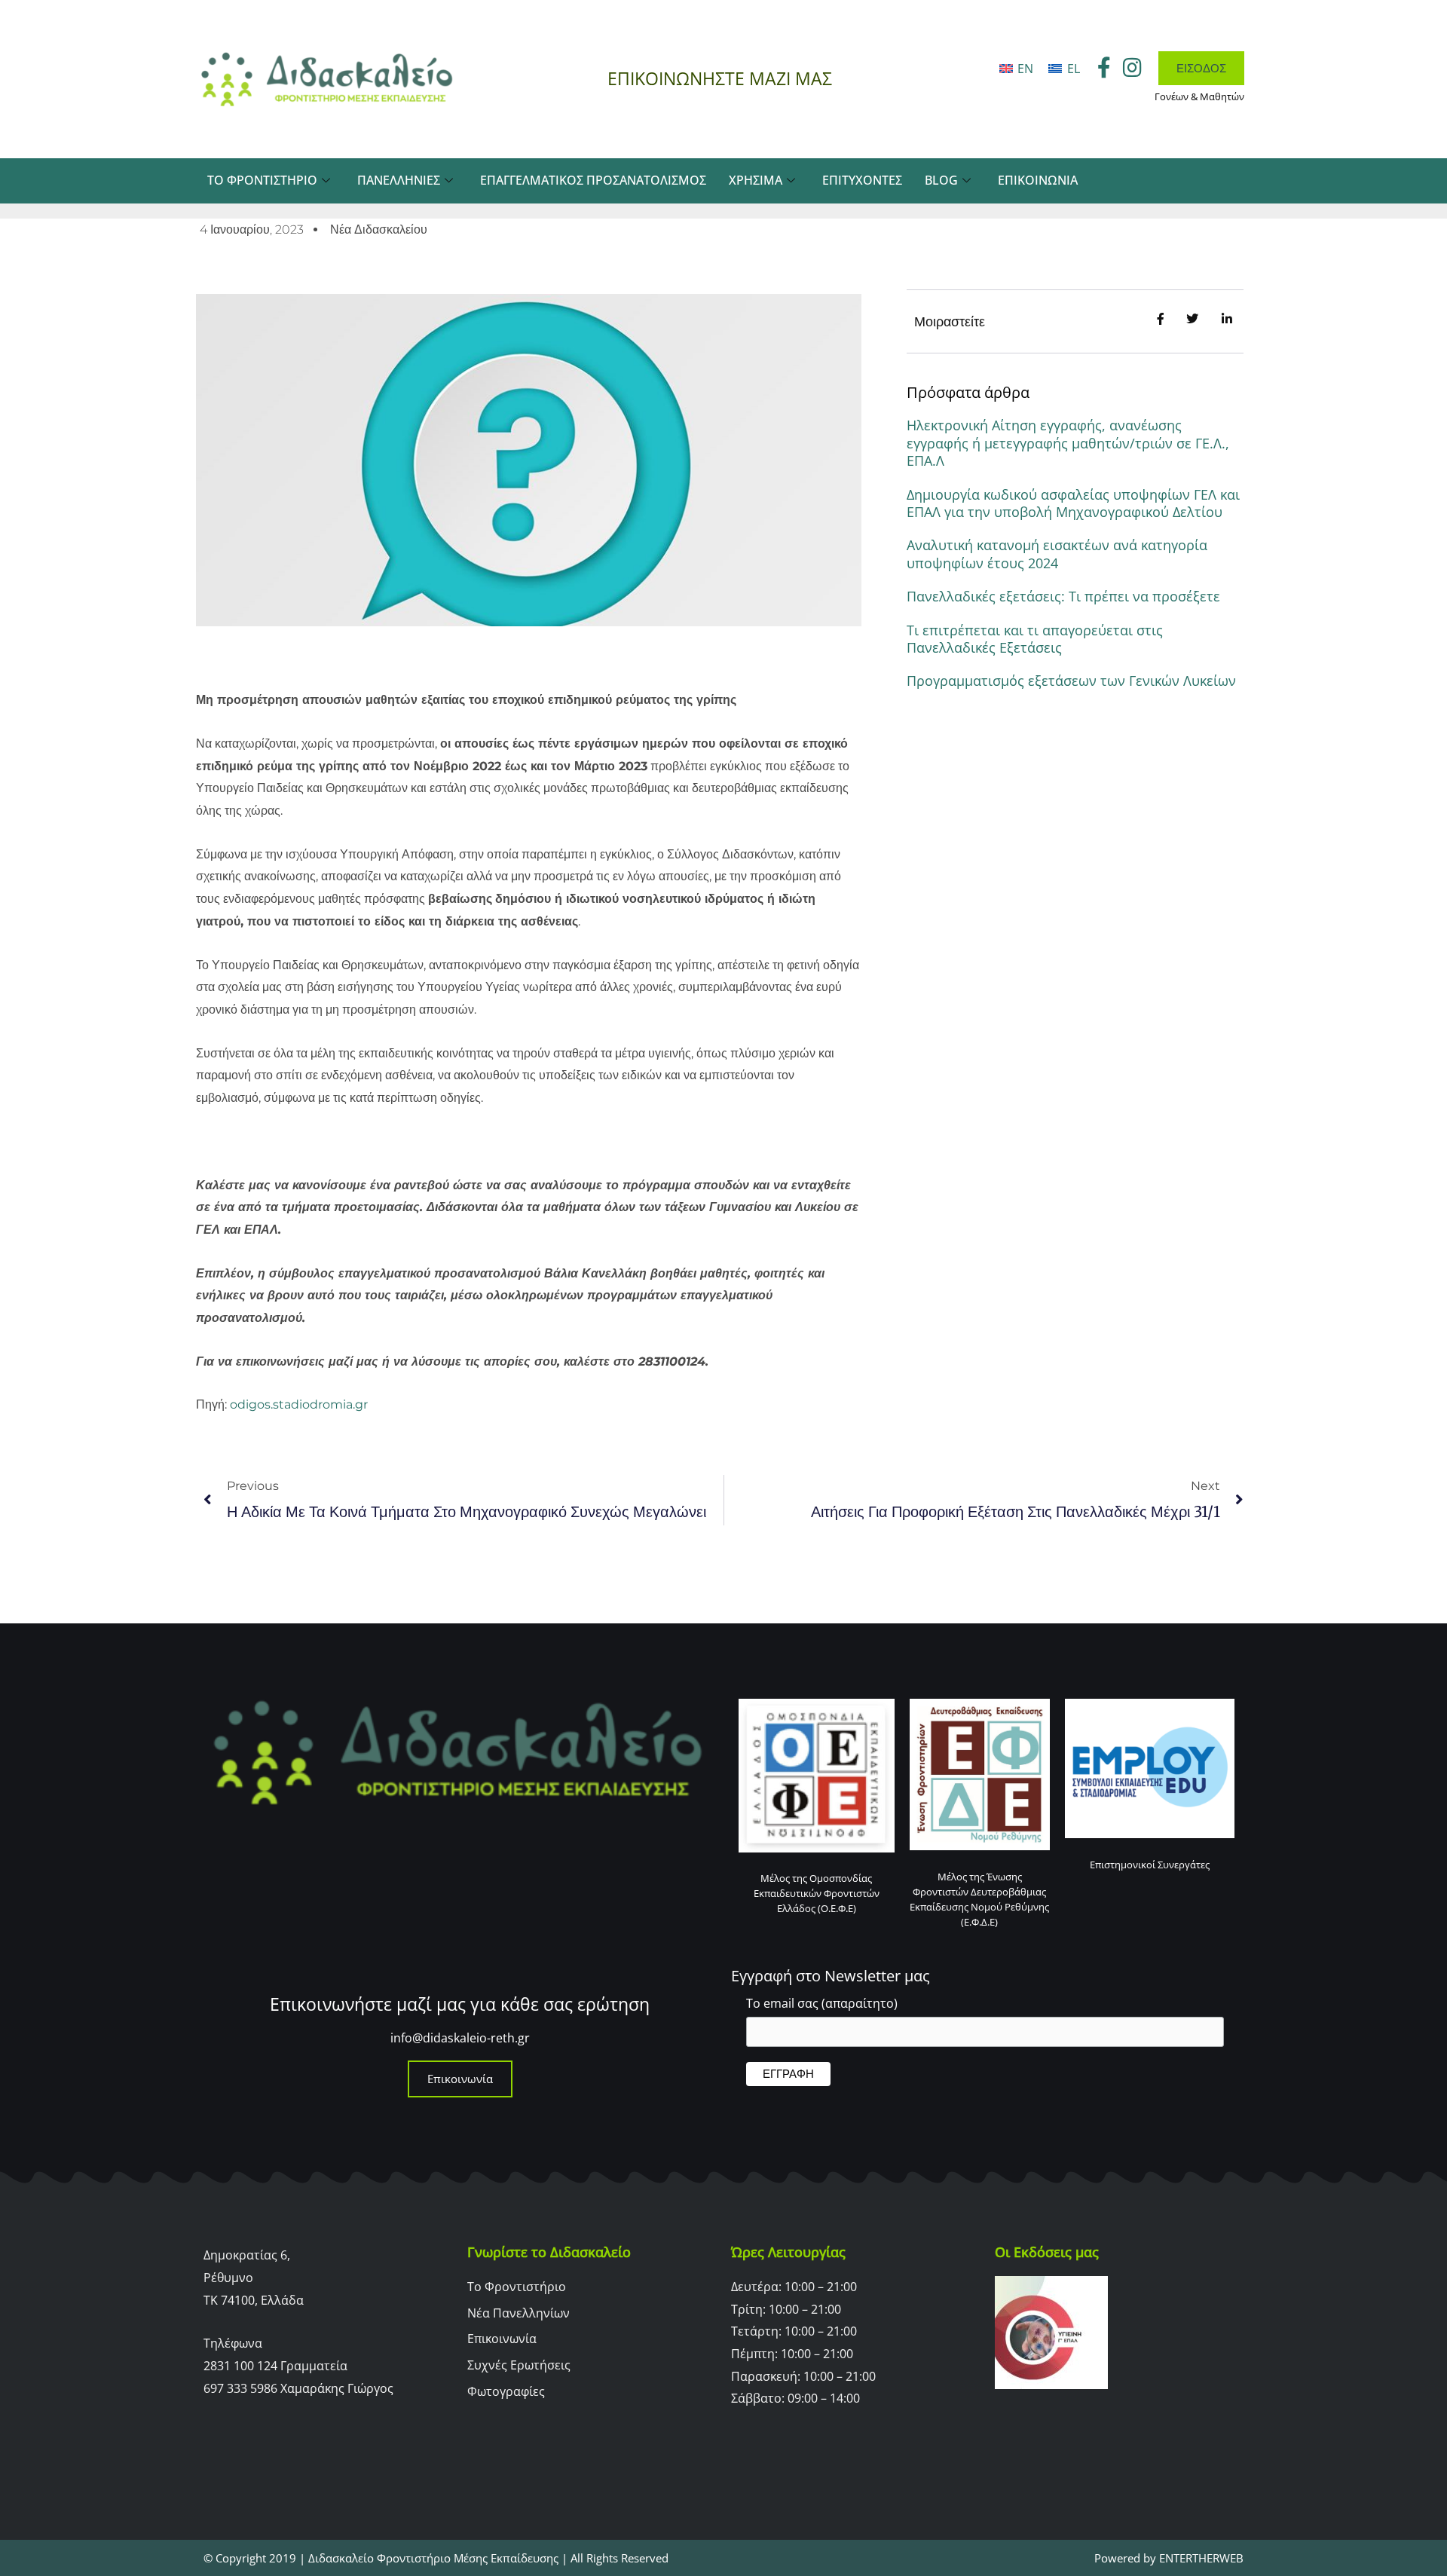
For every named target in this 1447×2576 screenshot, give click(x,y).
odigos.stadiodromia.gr (299, 1404)
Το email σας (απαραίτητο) (822, 2003)
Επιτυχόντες (862, 180)
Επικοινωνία (1038, 180)
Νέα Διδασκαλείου (379, 229)
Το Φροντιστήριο (262, 180)
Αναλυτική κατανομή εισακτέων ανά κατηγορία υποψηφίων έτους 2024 (1057, 554)
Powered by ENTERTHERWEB (1169, 2558)
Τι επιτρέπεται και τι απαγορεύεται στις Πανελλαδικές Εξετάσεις (1035, 639)
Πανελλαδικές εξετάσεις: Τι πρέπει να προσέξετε (1063, 596)
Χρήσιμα (756, 180)
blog (941, 180)
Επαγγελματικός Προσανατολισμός (593, 180)
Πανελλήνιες (399, 180)
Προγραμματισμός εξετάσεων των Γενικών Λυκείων (1071, 681)
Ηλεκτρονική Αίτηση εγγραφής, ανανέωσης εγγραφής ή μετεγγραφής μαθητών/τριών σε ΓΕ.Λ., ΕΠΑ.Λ (1068, 443)
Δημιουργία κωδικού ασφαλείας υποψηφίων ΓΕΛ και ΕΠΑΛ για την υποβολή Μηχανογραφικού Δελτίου (1073, 503)
